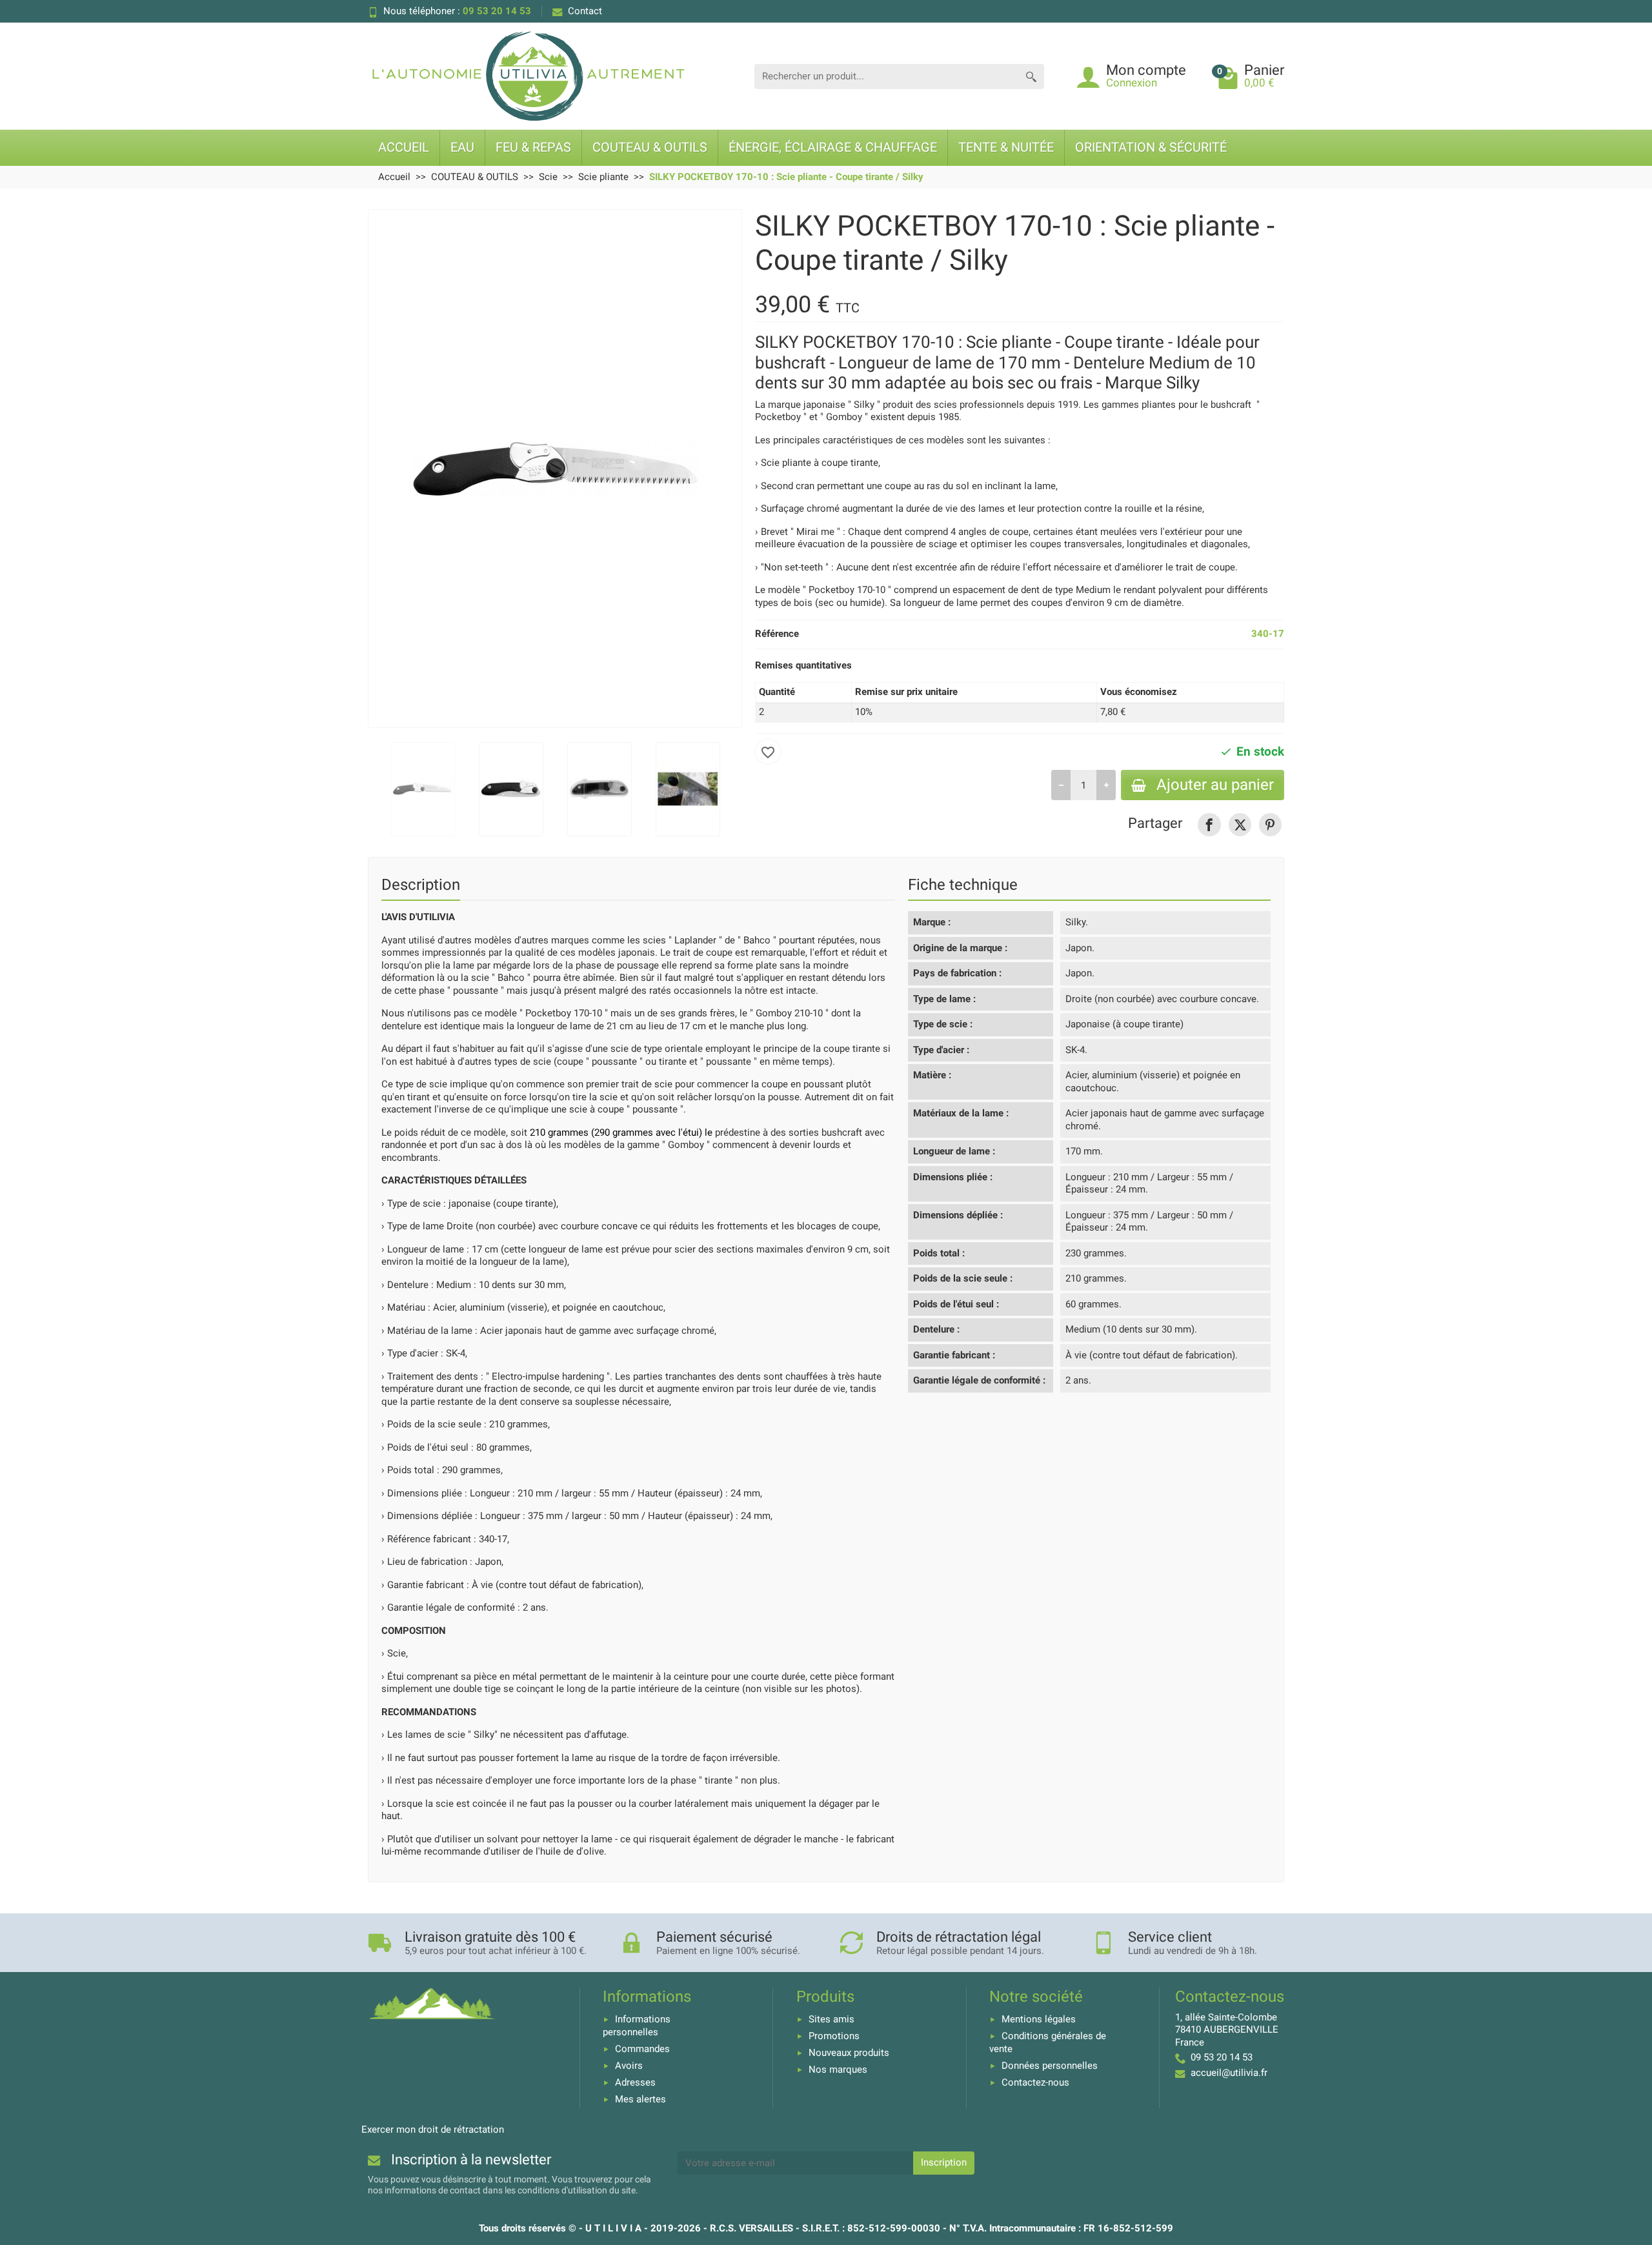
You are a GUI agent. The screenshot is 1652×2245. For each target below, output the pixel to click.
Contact (585, 11)
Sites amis (831, 2019)
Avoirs (629, 2066)
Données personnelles (1050, 2066)
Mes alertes (640, 2099)
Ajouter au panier (1215, 785)
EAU (462, 147)
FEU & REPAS (533, 147)
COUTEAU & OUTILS (650, 147)
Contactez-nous (1035, 2082)
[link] (1209, 824)
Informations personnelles (637, 2026)
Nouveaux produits (849, 2053)
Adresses (635, 2082)
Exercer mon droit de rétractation (433, 2129)
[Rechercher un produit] (1031, 76)
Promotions (834, 2036)
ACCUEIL (404, 147)
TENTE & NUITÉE (1006, 147)
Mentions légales (1039, 2019)
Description (421, 885)
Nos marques (838, 2069)
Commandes (642, 2049)
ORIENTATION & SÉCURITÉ (1151, 147)
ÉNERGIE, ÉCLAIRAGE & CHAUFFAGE (833, 147)
